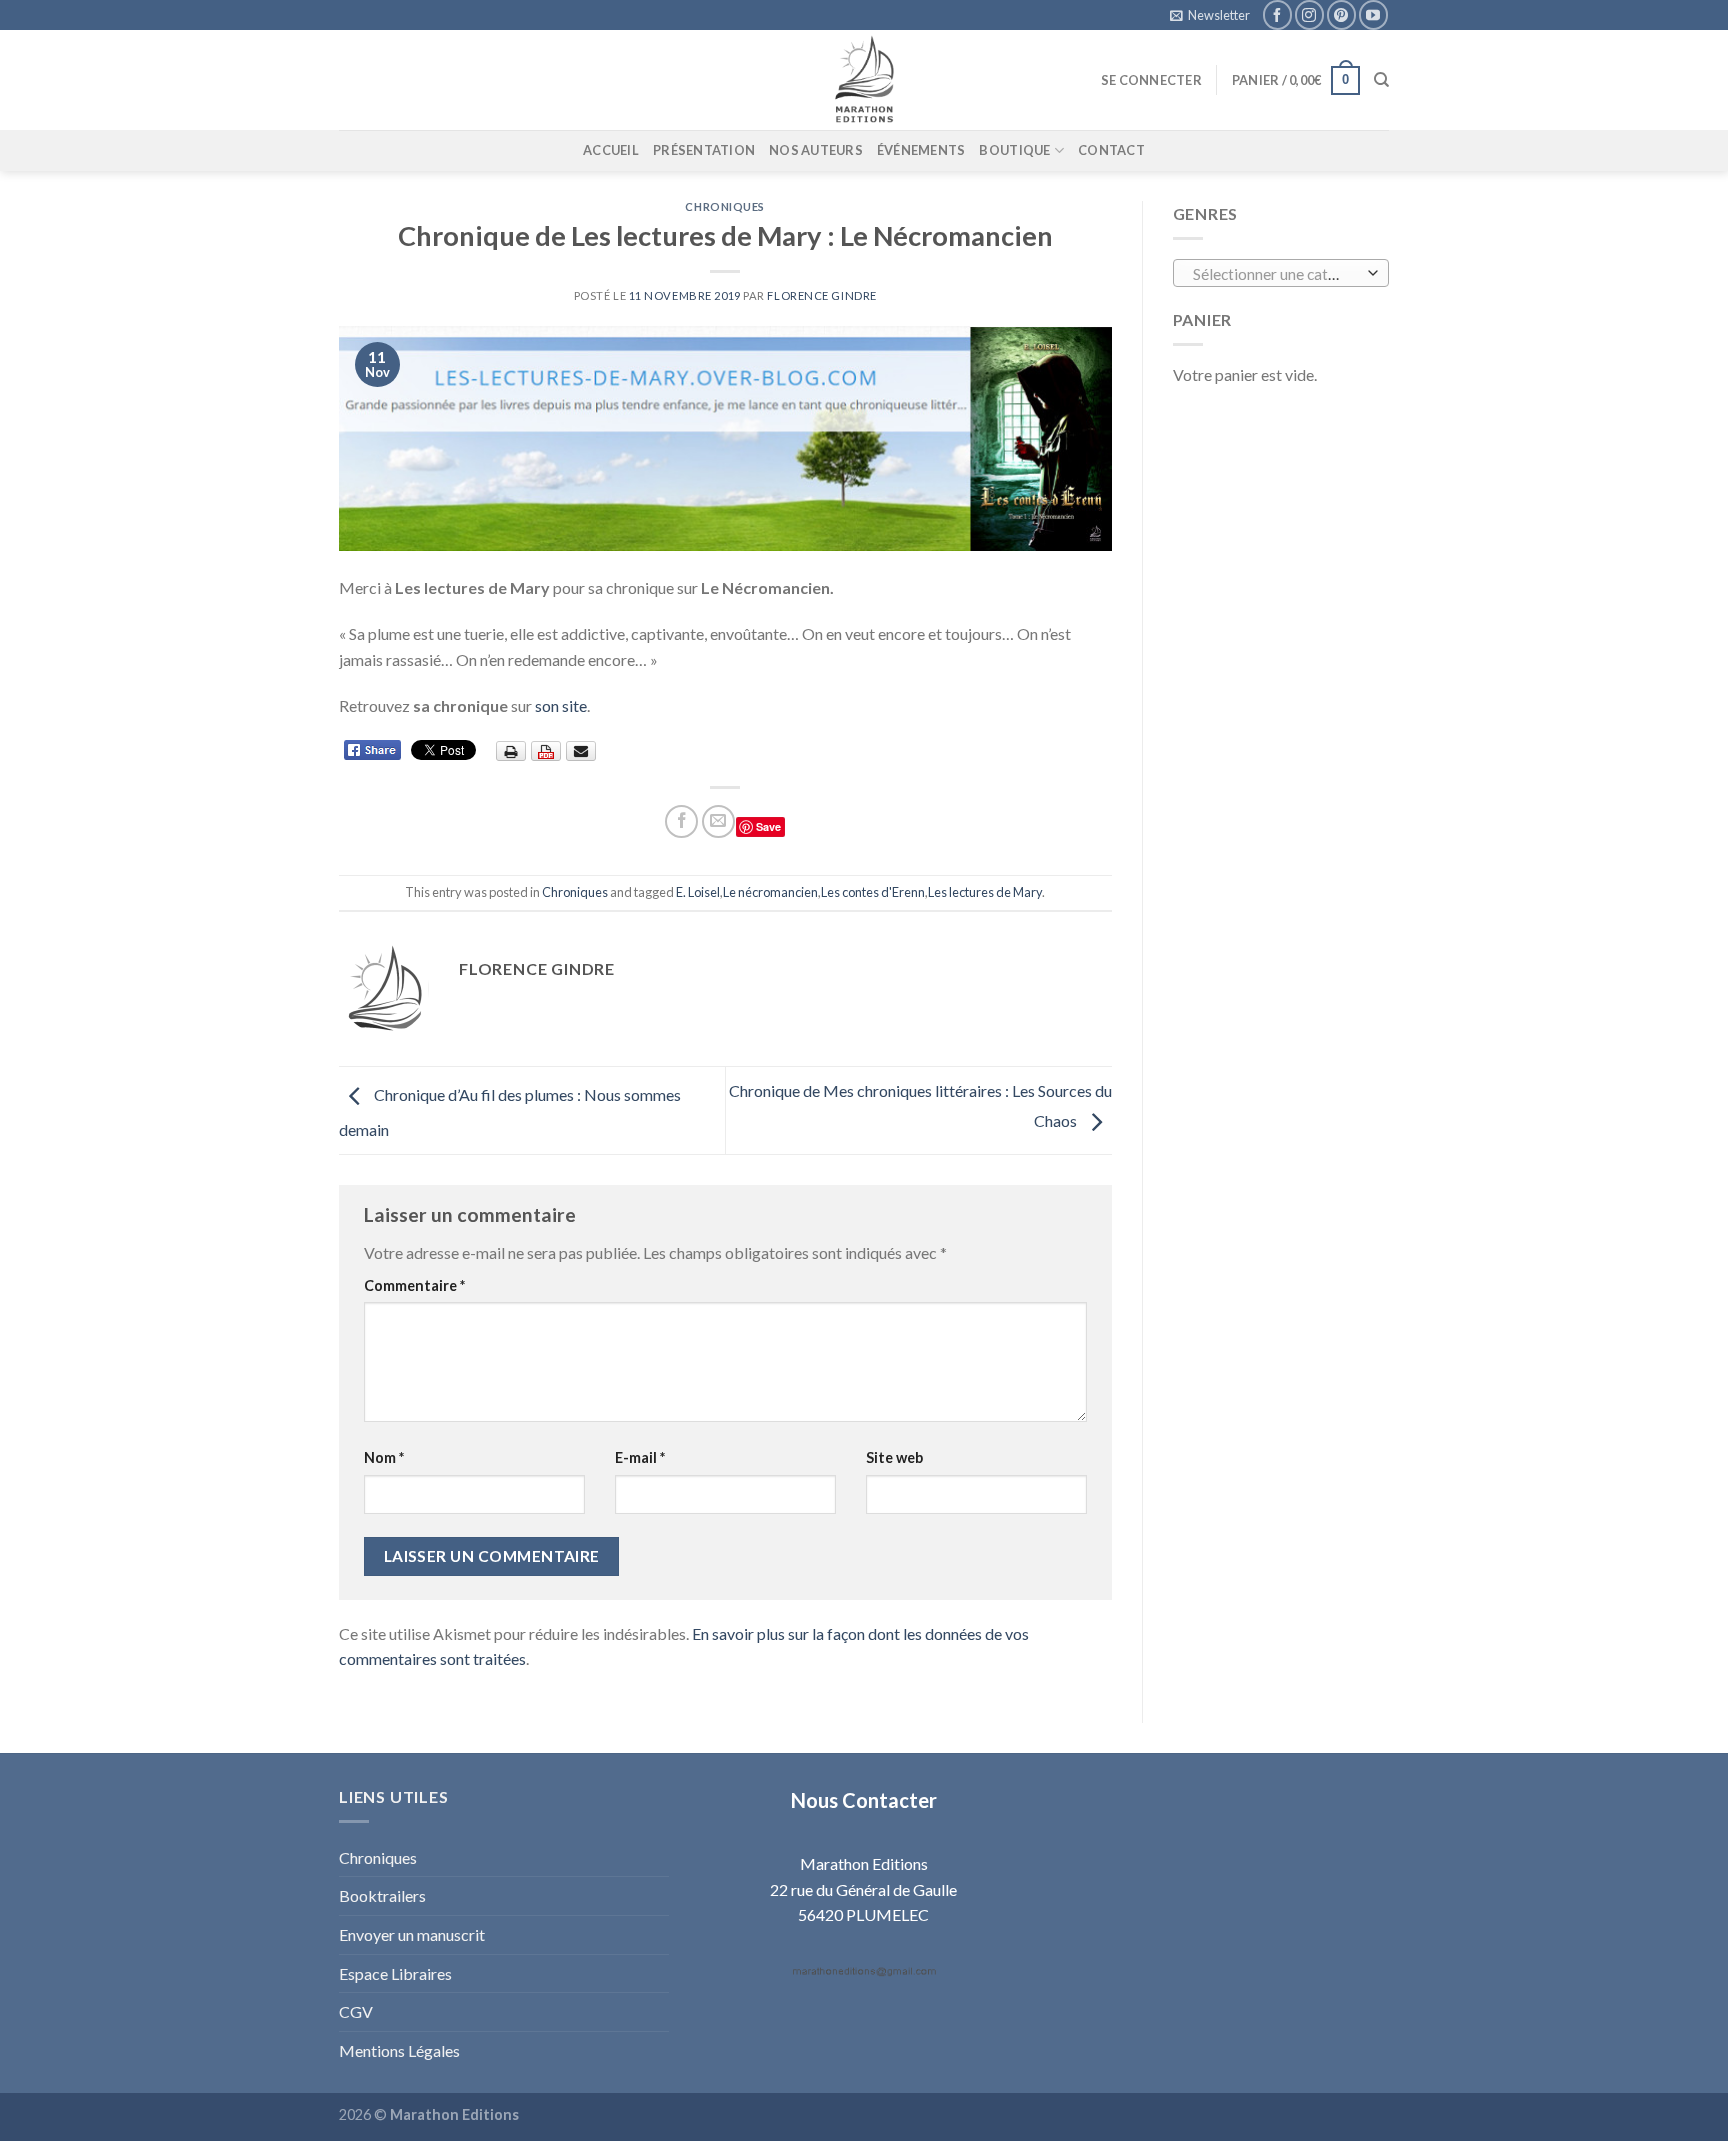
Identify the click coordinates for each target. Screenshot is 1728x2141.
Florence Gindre (821, 295)
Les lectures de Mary (985, 892)
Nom (384, 1457)
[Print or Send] (548, 749)
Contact (1111, 150)
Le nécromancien (770, 892)
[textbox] (1275, 274)
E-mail (640, 1457)
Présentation (704, 150)
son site (561, 705)
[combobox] (1281, 273)
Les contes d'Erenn (873, 892)
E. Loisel (698, 892)
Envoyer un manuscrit (412, 1934)
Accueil (611, 150)
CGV (356, 2011)
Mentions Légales (399, 2050)
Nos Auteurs (816, 150)
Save (768, 826)
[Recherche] (1381, 80)
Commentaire (414, 1285)
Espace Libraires (395, 1973)
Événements (921, 150)
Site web (894, 1457)
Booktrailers (382, 1895)
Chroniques (725, 206)
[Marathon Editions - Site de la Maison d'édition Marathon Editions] (864, 80)
